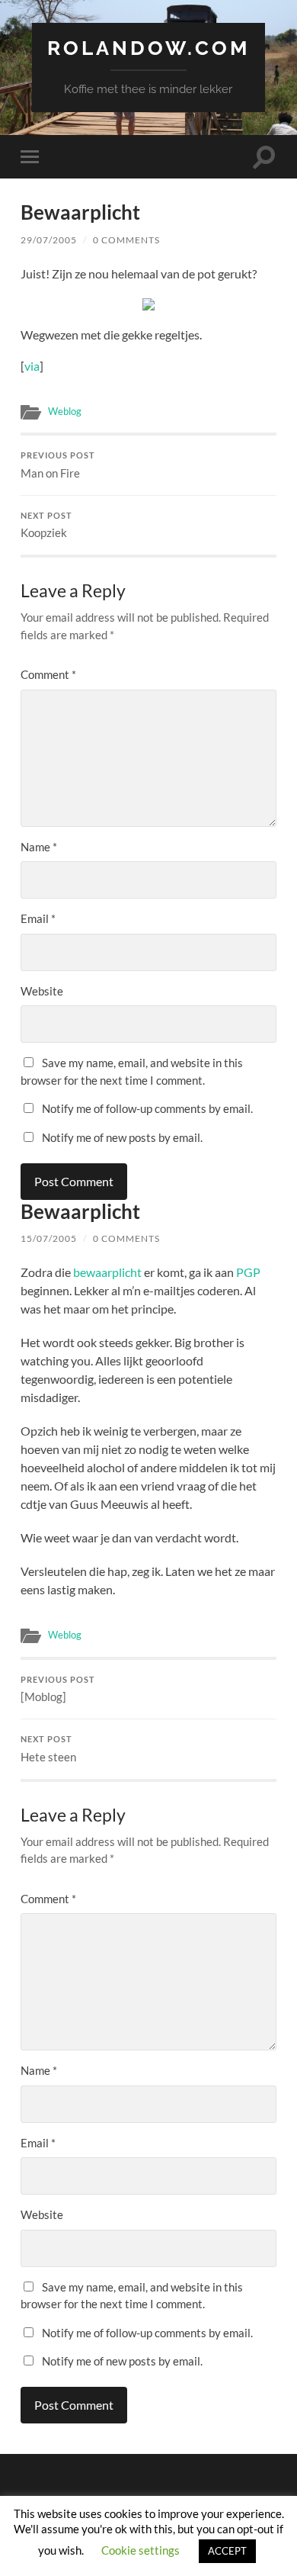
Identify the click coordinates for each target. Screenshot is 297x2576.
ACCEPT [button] (227, 2551)
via (32, 366)
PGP (248, 1272)
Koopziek (46, 526)
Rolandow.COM (148, 48)
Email (38, 918)
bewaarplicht (107, 1272)
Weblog (65, 411)
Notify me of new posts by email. (122, 1137)
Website (42, 991)
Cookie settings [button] (141, 2550)
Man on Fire (58, 465)
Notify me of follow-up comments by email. (147, 1108)
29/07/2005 (49, 240)
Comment (48, 674)
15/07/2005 (49, 1238)
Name (39, 847)
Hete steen (48, 1749)
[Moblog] (58, 1690)
